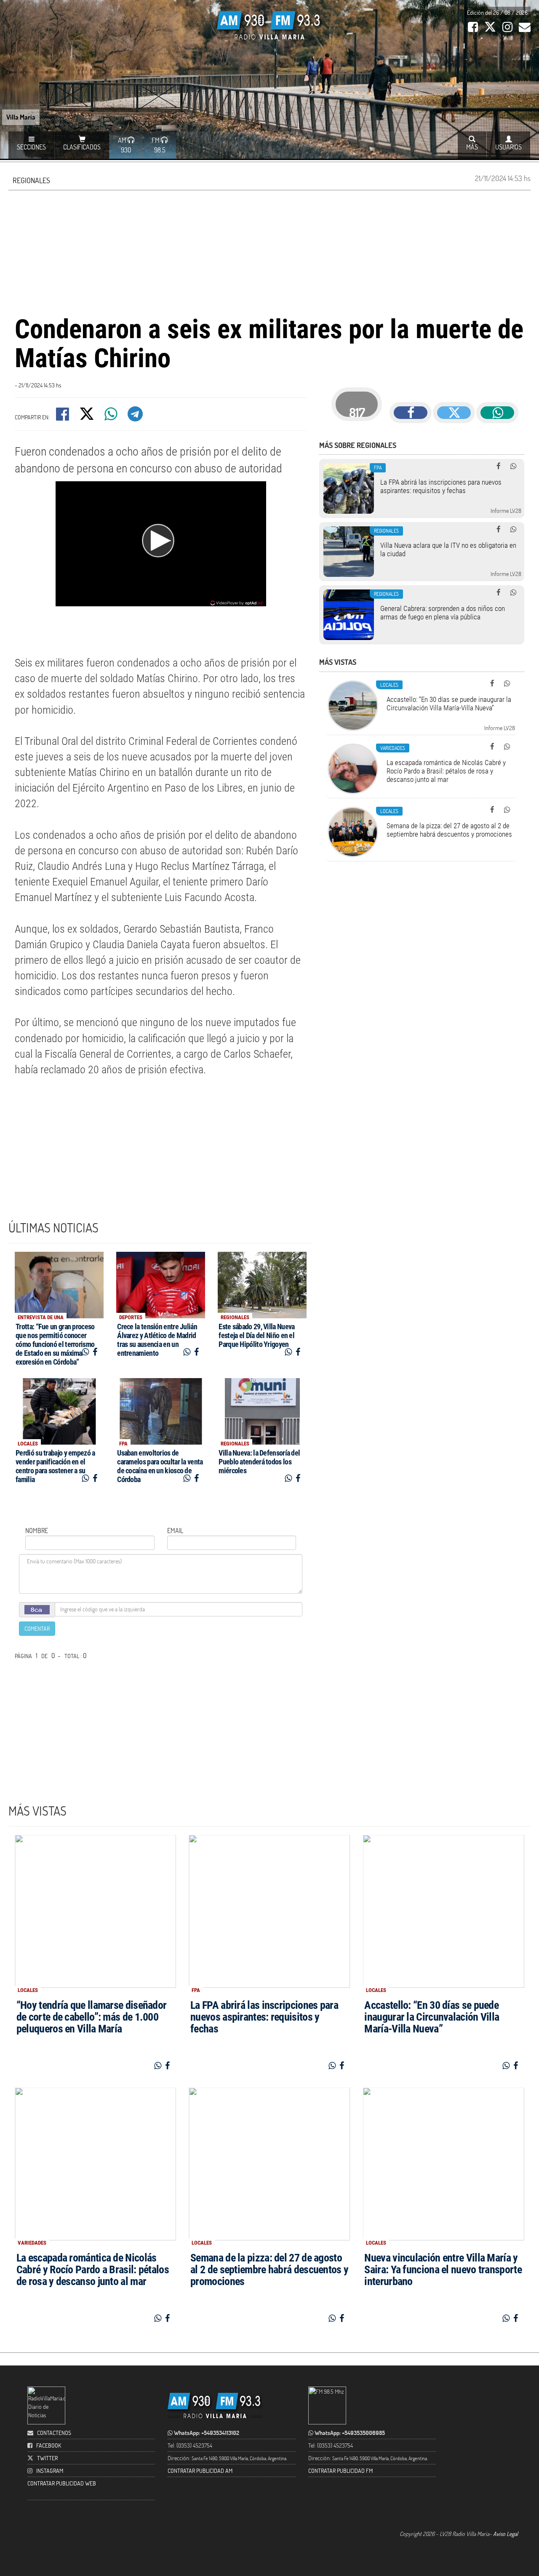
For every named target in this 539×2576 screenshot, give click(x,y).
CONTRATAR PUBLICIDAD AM (200, 2471)
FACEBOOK (49, 2445)
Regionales (31, 180)
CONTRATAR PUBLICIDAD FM (340, 2471)
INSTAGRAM (50, 2471)
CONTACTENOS (53, 2433)
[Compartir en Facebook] (63, 417)
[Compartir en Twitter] (87, 417)
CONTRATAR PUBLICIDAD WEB (62, 2483)
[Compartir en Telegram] (136, 417)
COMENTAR (37, 1628)
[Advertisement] (269, 251)
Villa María (21, 117)
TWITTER (47, 2458)
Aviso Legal (506, 2534)
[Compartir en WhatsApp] (112, 417)
